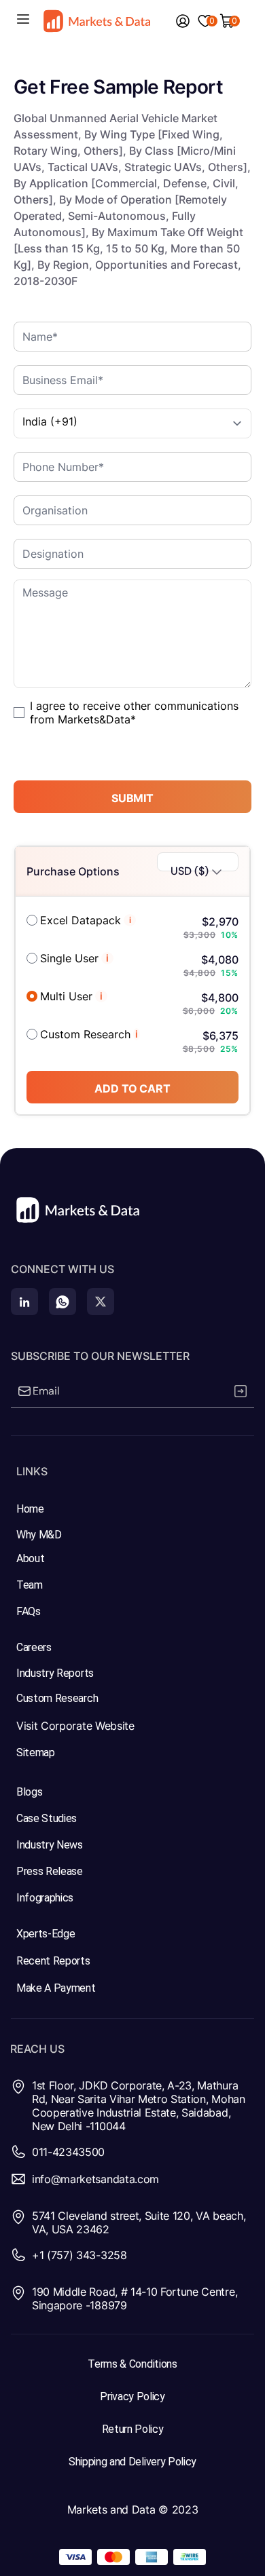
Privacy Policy (132, 2397)
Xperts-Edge (46, 1934)
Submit (132, 798)
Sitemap (36, 1753)
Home (30, 1509)
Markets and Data (111, 2509)
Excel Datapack (81, 920)
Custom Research (85, 1034)
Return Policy (133, 2429)
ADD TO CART (132, 1088)
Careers (34, 1647)
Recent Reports (53, 1961)
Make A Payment (56, 1988)
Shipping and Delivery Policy (132, 2462)
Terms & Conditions (132, 2364)
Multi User (66, 996)
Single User (69, 958)
